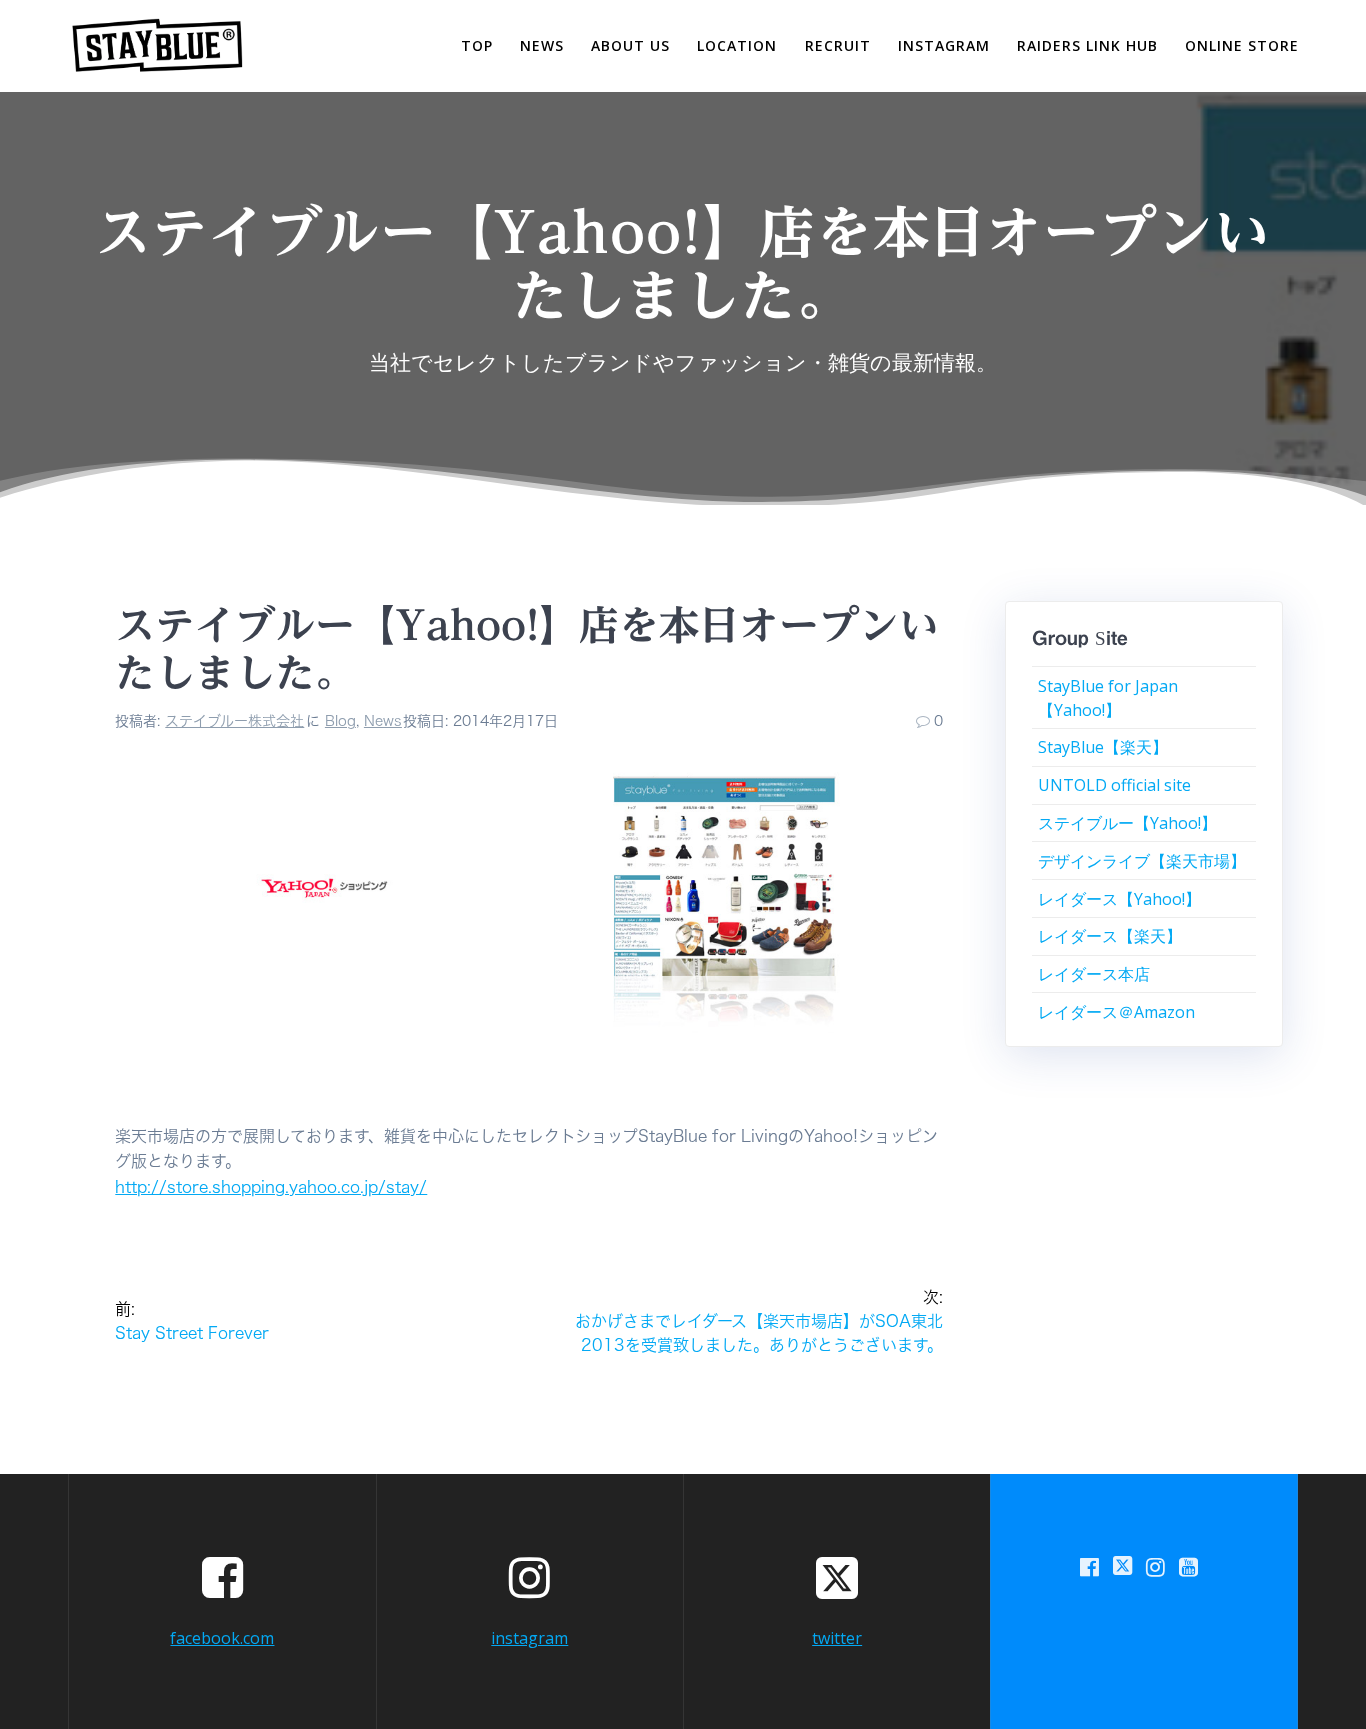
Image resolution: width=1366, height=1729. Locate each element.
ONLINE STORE (1242, 45)
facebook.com (222, 1638)
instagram (944, 45)
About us (630, 45)
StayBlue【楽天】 (1103, 747)
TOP (477, 45)
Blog (340, 721)
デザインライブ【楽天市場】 (1142, 861)
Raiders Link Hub (1087, 45)
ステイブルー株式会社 (234, 721)
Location (737, 45)
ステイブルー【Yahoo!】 (1127, 823)
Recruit (838, 45)
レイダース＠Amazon (1116, 1012)
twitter (837, 1638)
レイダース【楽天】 (1110, 936)
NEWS (542, 45)
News (383, 721)
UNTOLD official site (1114, 785)
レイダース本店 (1094, 974)
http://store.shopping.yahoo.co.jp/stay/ (271, 1187)
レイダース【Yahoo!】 (1119, 899)
